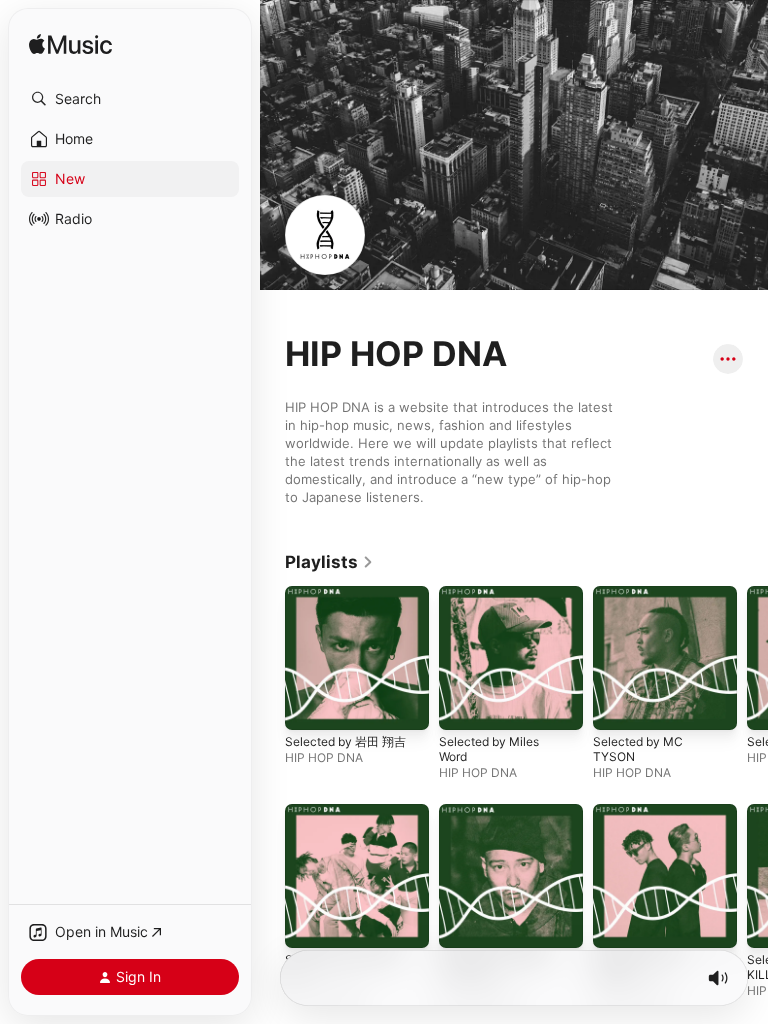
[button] (130, 99)
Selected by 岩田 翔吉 (345, 741)
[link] (329, 562)
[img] (70, 45)
